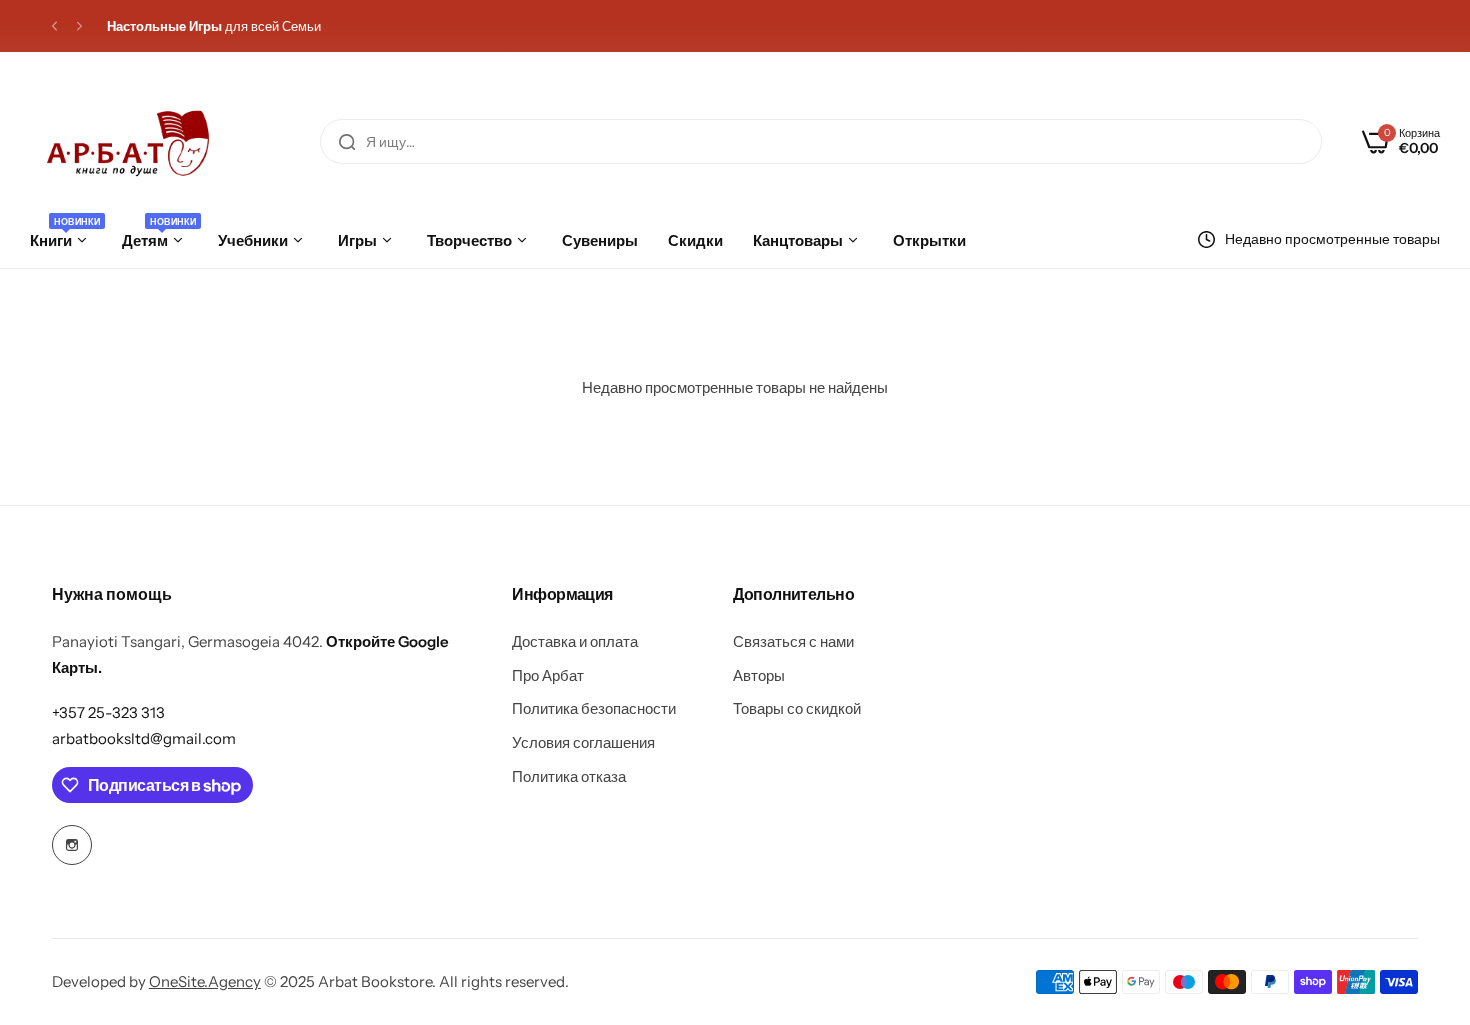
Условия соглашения (583, 742)
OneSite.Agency (205, 981)
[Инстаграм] (72, 845)
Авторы (759, 675)
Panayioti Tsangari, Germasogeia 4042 (185, 641)
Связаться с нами (793, 641)
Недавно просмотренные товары (1332, 239)
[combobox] (821, 141)
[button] (54, 26)
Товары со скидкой (797, 708)
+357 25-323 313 (108, 712)
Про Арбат (548, 675)
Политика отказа (569, 776)
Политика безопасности (594, 708)
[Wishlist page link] (22, 62)
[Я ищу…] (347, 141)
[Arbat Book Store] (129, 142)
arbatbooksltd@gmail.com (144, 738)
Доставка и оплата (575, 641)
